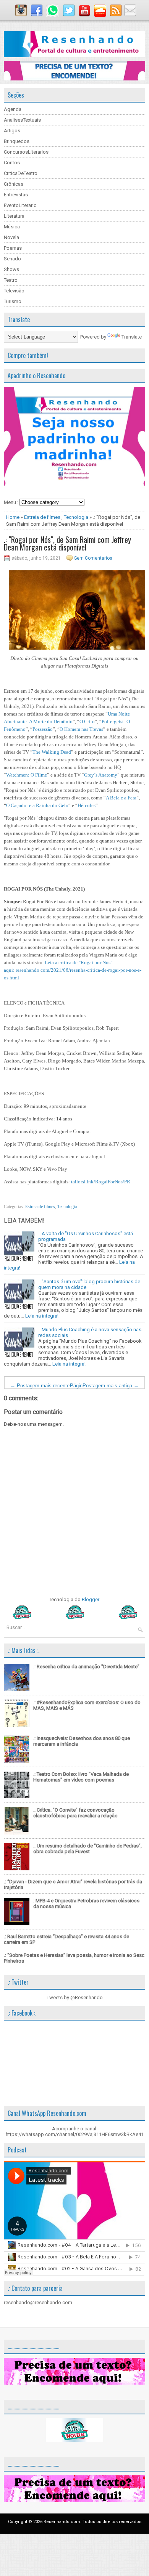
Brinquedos (17, 141)
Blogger (90, 1599)
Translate (132, 337)
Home (13, 517)
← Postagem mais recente (40, 1386)
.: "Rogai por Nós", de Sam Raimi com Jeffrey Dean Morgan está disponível (67, 543)
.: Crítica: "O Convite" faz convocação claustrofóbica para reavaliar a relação (75, 1813)
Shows (11, 269)
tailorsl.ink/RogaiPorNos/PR (101, 1182)
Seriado (12, 259)
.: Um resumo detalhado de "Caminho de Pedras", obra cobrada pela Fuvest (87, 1849)
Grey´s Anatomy (101, 775)
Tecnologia (76, 517)
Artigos (12, 131)
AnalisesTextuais (22, 120)
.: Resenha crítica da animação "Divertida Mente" (86, 1667)
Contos (12, 163)
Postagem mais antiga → (111, 1386)
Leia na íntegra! (42, 1316)
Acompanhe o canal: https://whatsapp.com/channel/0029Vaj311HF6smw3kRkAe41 (75, 2131)
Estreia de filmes (42, 517)
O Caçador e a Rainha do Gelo (37, 805)
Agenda (13, 109)
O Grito (87, 721)
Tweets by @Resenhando (75, 1997)
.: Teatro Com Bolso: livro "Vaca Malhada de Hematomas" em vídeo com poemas (81, 1777)
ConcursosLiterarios (26, 152)
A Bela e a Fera (121, 798)
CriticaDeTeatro (21, 173)
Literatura (14, 216)
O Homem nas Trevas (81, 729)
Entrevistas (16, 195)
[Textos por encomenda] (74, 79)
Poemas (13, 248)
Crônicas (14, 184)
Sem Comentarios (93, 558)
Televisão (14, 291)
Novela (11, 237)
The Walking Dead (52, 752)
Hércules (87, 805)
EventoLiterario (20, 205)
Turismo (13, 301)
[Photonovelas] (74, 1617)
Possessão (43, 729)
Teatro (11, 280)
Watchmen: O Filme (27, 775)
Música (12, 227)
